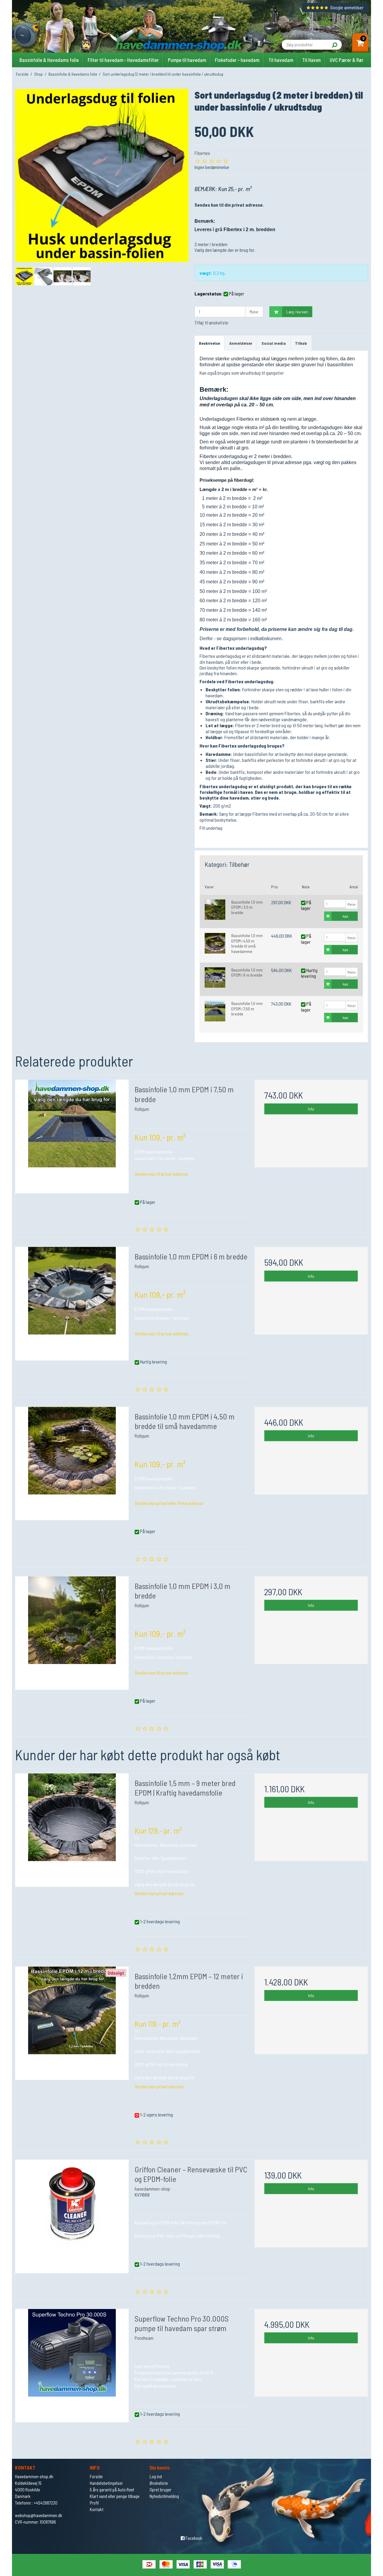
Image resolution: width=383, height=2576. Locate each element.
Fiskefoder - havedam (237, 60)
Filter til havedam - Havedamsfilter (123, 60)
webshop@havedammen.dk (39, 2515)
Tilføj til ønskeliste (211, 322)
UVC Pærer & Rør (347, 60)
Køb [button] (345, 916)
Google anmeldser (347, 7)
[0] (360, 44)
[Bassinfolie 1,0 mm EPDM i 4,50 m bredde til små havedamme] (215, 943)
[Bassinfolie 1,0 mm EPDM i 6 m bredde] (215, 978)
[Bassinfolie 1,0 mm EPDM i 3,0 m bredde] (215, 910)
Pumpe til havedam (187, 60)
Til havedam (281, 60)
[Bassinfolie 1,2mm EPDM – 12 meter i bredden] (72, 2023)
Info (311, 1109)
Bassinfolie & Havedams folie (49, 60)
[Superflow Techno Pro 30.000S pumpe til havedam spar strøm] (72, 2366)
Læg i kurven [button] (297, 312)
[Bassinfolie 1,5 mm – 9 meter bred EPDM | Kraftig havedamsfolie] (72, 1830)
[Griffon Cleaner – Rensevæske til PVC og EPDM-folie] (72, 2216)
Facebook (193, 2538)
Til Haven (311, 60)
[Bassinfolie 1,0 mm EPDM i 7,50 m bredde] (215, 1011)
